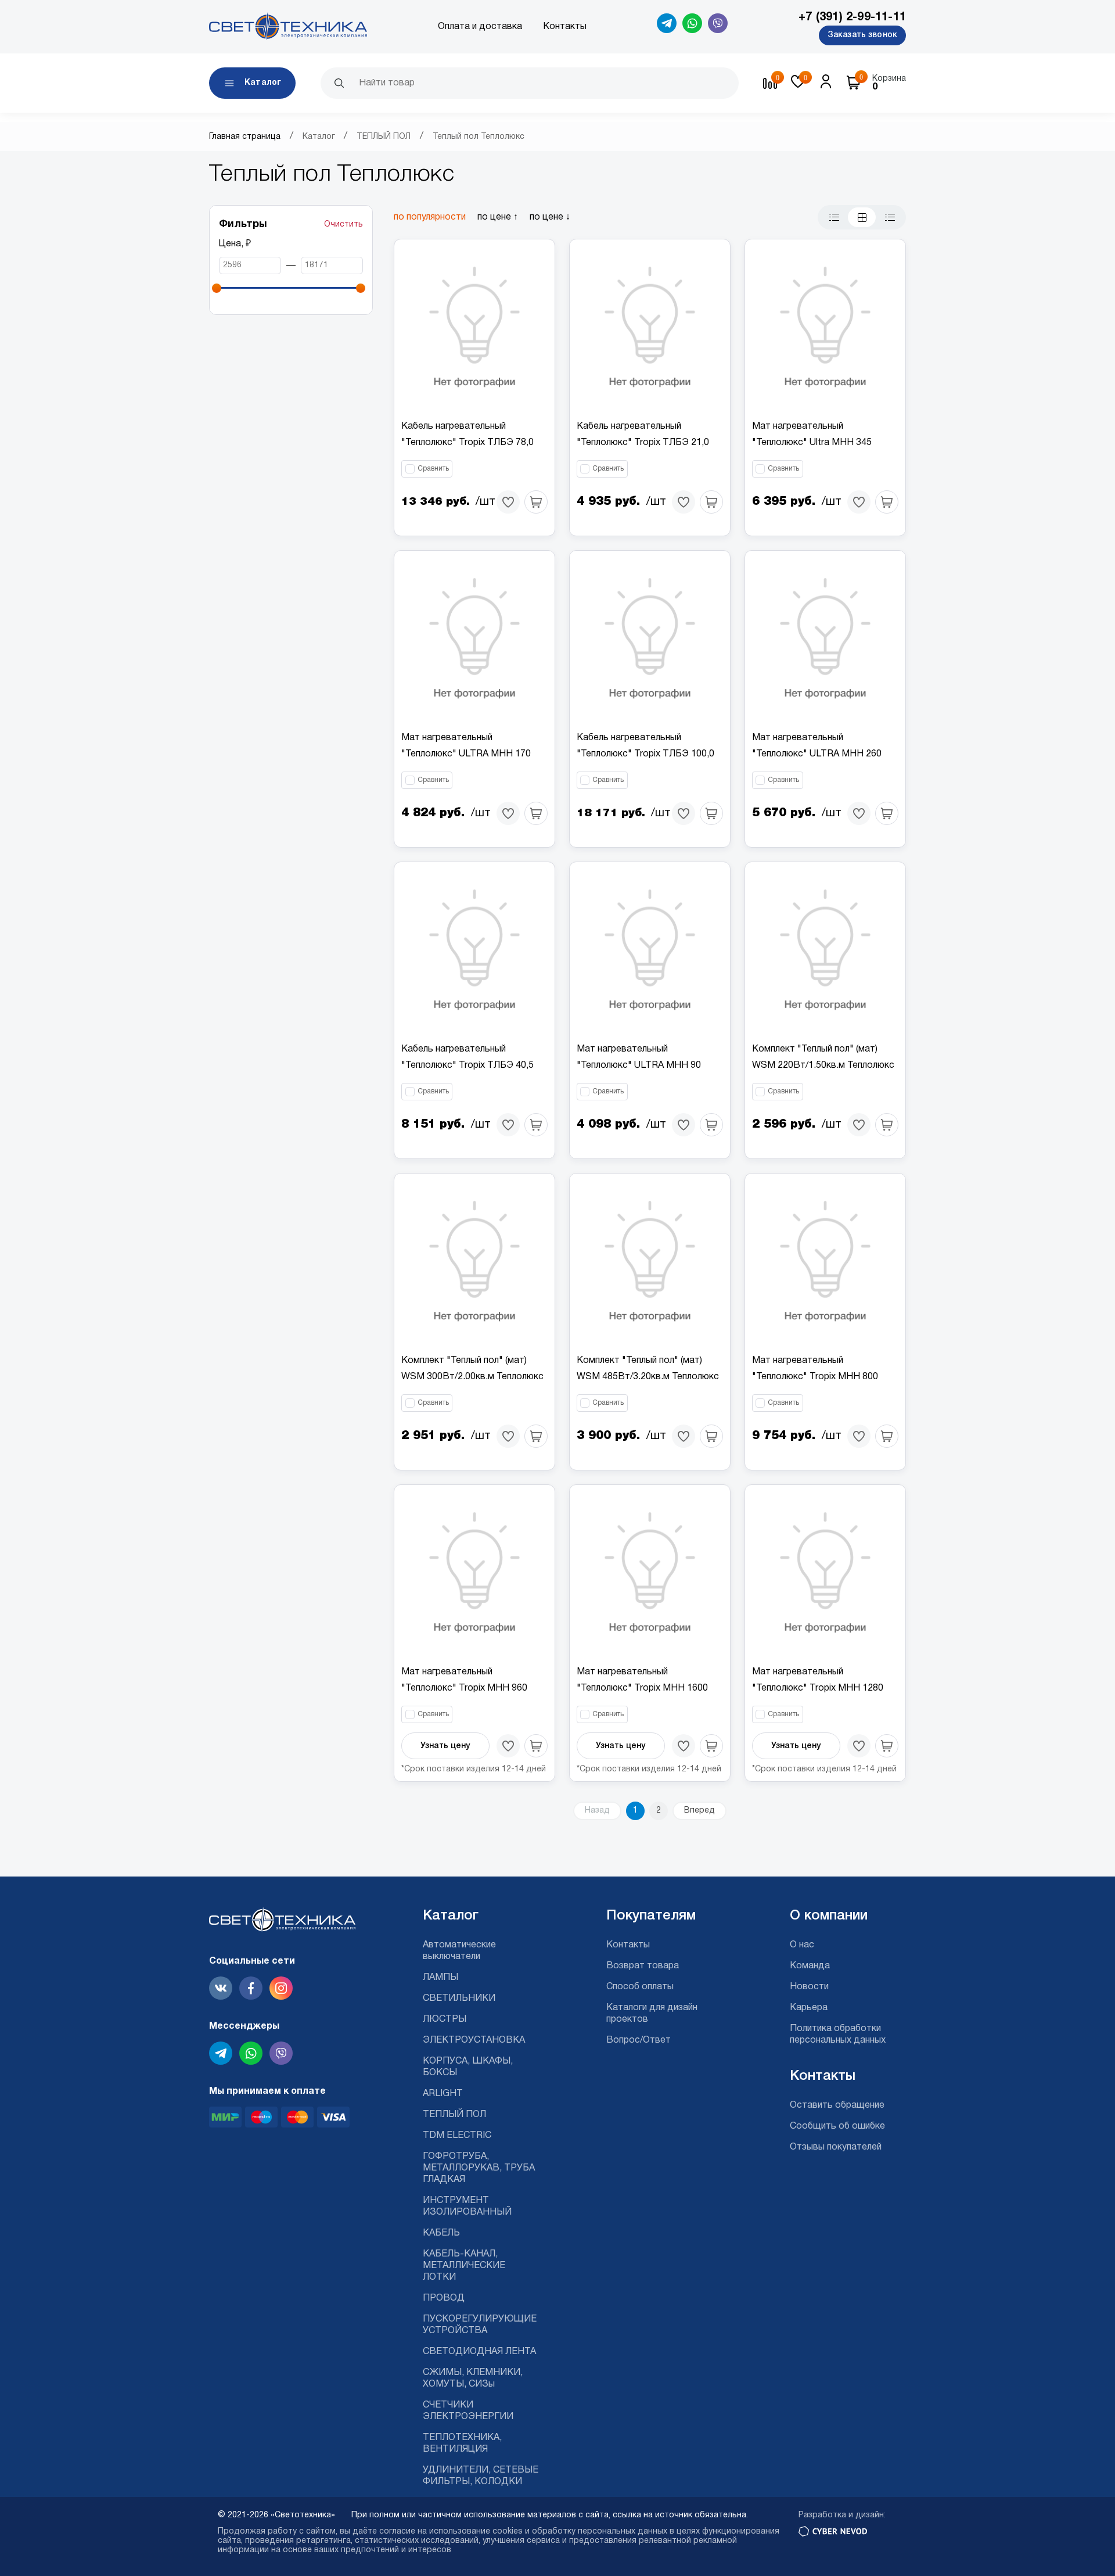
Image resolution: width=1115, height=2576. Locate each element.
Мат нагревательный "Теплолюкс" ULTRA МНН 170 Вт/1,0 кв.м (466, 754)
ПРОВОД (444, 2298)
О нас (802, 1945)
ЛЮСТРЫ (445, 2019)
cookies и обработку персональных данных (580, 2532)
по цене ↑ (498, 217)
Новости (809, 1987)
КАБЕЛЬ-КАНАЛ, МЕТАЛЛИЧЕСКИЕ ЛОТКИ (464, 2266)
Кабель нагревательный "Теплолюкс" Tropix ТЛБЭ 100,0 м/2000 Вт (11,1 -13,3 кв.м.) (645, 754)
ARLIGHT (443, 2094)
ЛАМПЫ (440, 1978)
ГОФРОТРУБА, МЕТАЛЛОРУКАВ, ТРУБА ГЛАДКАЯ (479, 2168)
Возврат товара (643, 1966)
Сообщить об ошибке (837, 2126)
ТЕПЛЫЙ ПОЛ (384, 137)
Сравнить (433, 469)
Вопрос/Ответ (639, 2040)
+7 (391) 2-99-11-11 (852, 17)
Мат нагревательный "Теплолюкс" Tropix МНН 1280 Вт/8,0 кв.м (818, 1688)
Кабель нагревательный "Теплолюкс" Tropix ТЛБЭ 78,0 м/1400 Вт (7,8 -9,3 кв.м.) (467, 443)
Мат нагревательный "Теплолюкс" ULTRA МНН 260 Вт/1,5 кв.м (817, 754)
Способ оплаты (640, 1987)
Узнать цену (445, 1746)
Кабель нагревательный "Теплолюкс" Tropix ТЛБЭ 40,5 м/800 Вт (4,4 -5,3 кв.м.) (467, 1065)
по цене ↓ (550, 217)
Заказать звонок (862, 35)
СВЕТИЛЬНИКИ (459, 1999)
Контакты (565, 27)
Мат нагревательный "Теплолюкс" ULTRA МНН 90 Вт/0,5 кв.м (639, 1065)
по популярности (430, 217)
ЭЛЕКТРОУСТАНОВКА (474, 2040)
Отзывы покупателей (836, 2147)
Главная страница (245, 137)
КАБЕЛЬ (441, 2233)
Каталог (319, 137)
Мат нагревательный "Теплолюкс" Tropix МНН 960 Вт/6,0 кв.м (464, 1688)
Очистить (344, 225)
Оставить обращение (837, 2105)
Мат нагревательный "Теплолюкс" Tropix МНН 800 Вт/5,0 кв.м (815, 1377)
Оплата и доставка (480, 27)
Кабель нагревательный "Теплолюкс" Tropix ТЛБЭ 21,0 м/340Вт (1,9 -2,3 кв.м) (643, 443)
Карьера (809, 2008)
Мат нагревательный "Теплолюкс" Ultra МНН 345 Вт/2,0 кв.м (812, 443)
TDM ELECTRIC (457, 2136)
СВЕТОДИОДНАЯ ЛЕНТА (479, 2352)
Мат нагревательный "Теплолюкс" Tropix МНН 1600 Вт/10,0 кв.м (642, 1688)
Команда (810, 1966)
